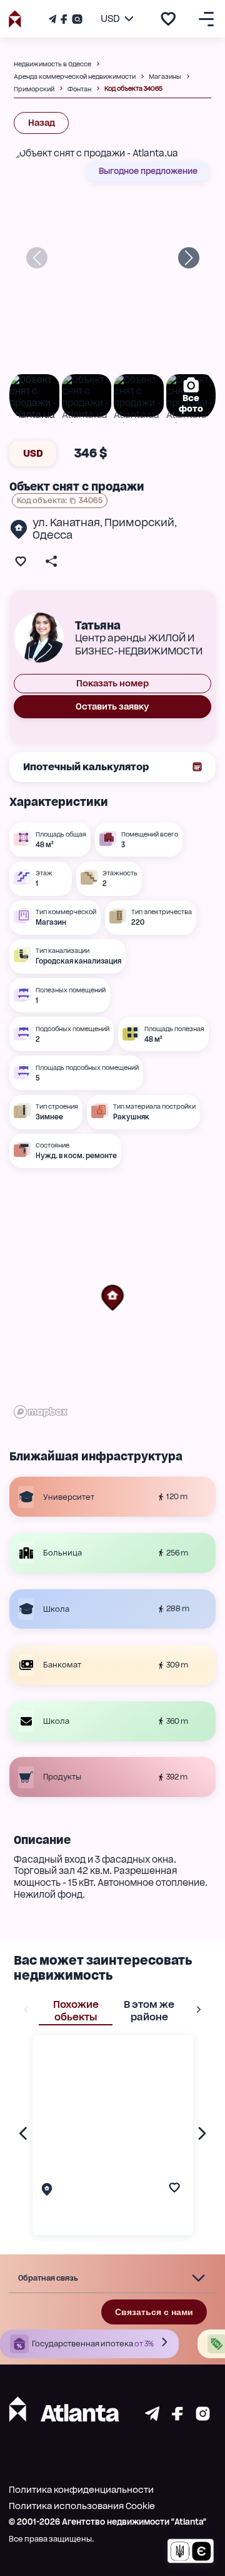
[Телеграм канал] (54, 19)
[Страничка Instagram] (76, 19)
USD (33, 453)
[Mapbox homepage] (41, 1412)
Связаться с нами (154, 2312)
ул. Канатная (66, 522)
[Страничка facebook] (177, 2417)
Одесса (52, 535)
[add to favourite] (168, 19)
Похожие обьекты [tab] (76, 2011)
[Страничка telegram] (152, 2417)
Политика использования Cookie (82, 2506)
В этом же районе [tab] (149, 2011)
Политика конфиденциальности (81, 2490)
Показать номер (112, 683)
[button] (112, 1298)
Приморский (139, 522)
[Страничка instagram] (203, 2417)
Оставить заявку (112, 706)
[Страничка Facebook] (64, 19)
